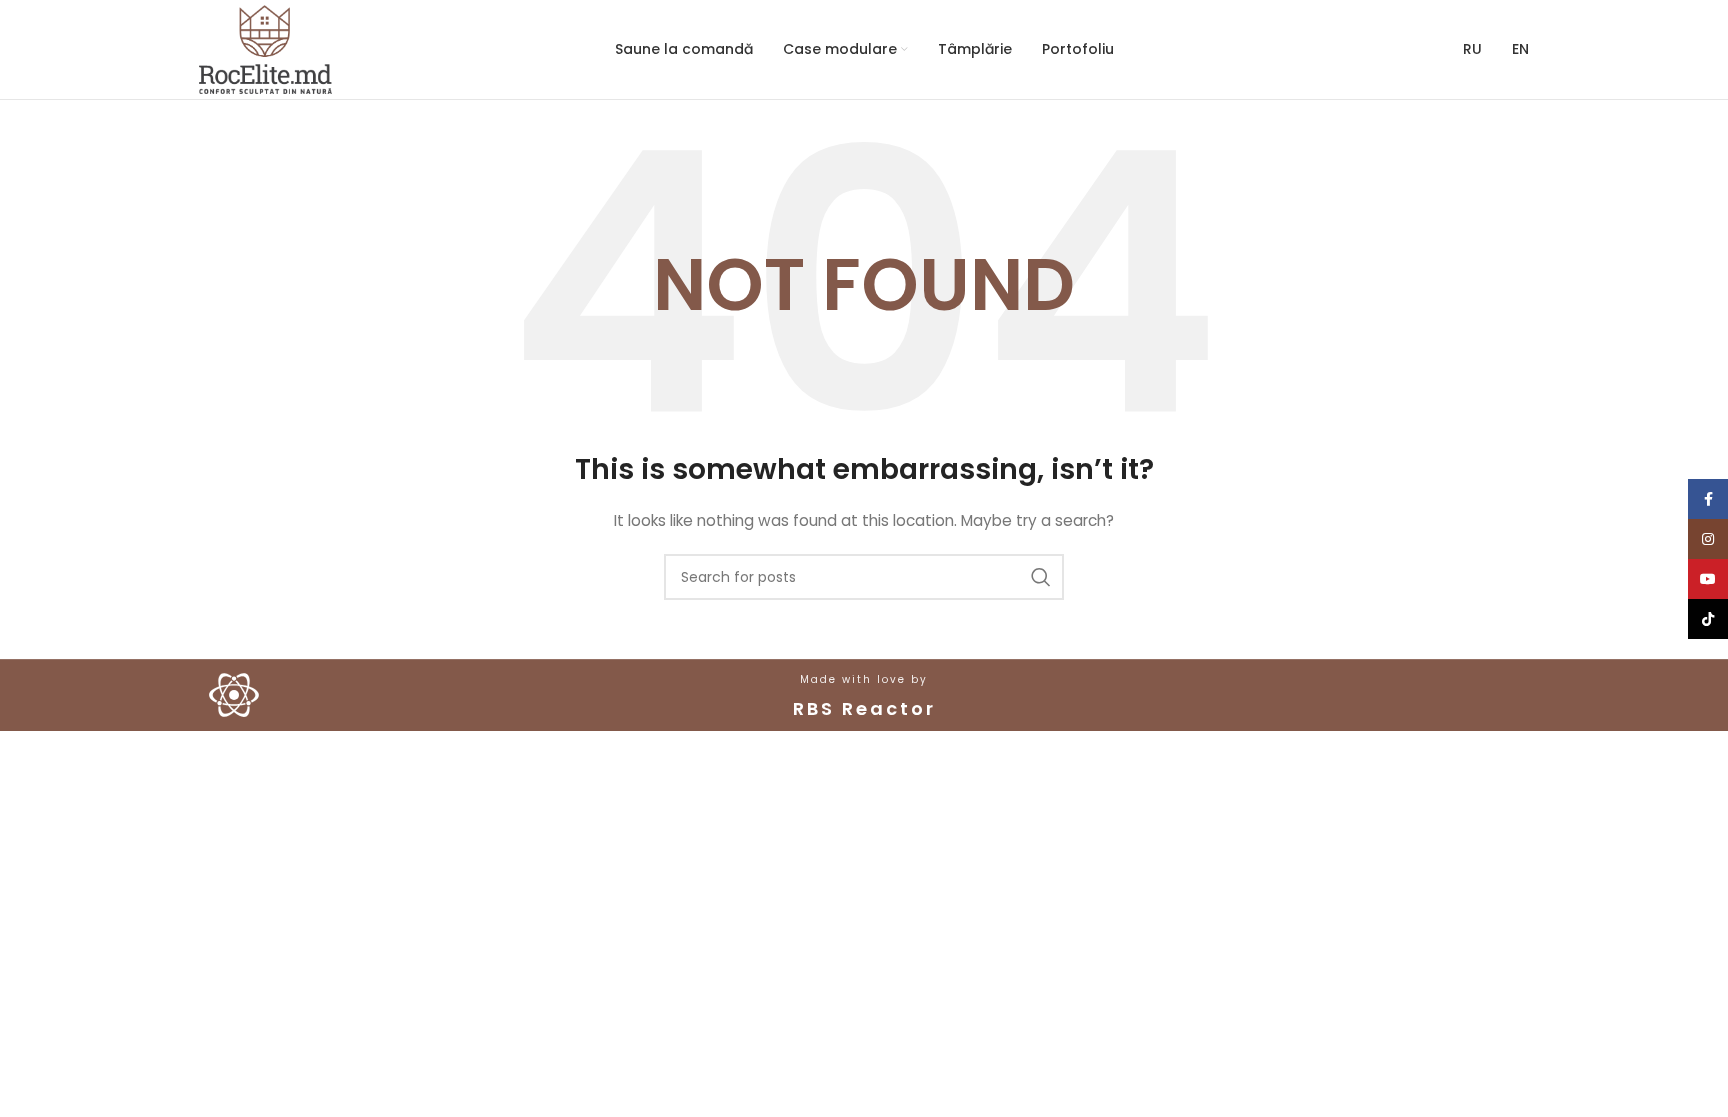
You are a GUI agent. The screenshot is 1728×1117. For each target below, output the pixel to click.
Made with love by (864, 679)
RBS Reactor (864, 708)
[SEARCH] (1041, 577)
